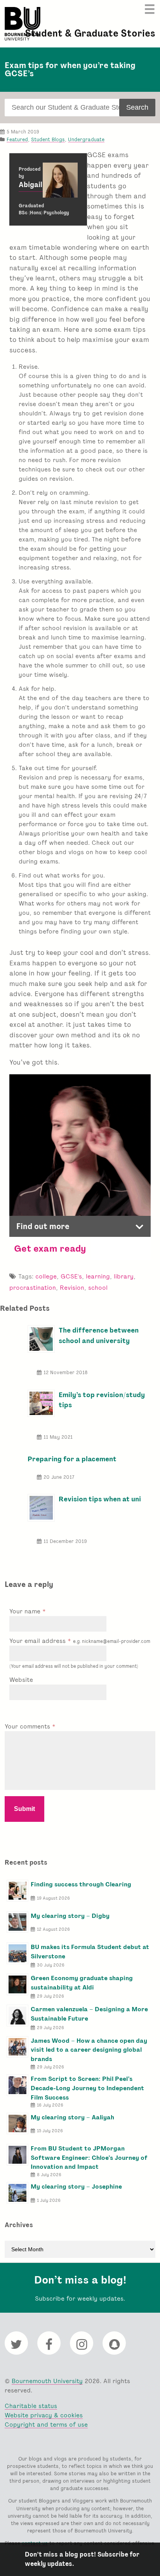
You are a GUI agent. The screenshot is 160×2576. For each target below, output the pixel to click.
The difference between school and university (99, 1335)
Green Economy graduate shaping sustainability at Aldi (82, 1983)
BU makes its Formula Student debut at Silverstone (90, 1952)
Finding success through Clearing (81, 1884)
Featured (17, 139)
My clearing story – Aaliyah (72, 2117)
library (124, 1276)
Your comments (28, 1726)
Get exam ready (50, 1248)
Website (21, 1680)
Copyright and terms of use (46, 2425)
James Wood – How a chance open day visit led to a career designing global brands (89, 2050)
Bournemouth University (23, 24)
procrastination (33, 1288)
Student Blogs (48, 139)
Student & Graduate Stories (90, 33)
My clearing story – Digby (70, 1916)
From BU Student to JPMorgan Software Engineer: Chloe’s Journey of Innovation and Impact (89, 2158)
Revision (72, 1288)
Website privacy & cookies (44, 2415)
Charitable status (31, 2406)
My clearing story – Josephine (76, 2186)
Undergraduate (86, 139)
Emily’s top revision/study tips (102, 1400)
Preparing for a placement (72, 1459)
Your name (26, 1611)
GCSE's (71, 1276)
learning (98, 1276)
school (98, 1288)
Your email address (80, 1641)
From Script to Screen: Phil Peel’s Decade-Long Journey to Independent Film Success (87, 2088)
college (46, 1276)
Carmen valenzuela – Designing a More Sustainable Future (89, 2014)
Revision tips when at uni (100, 1499)
